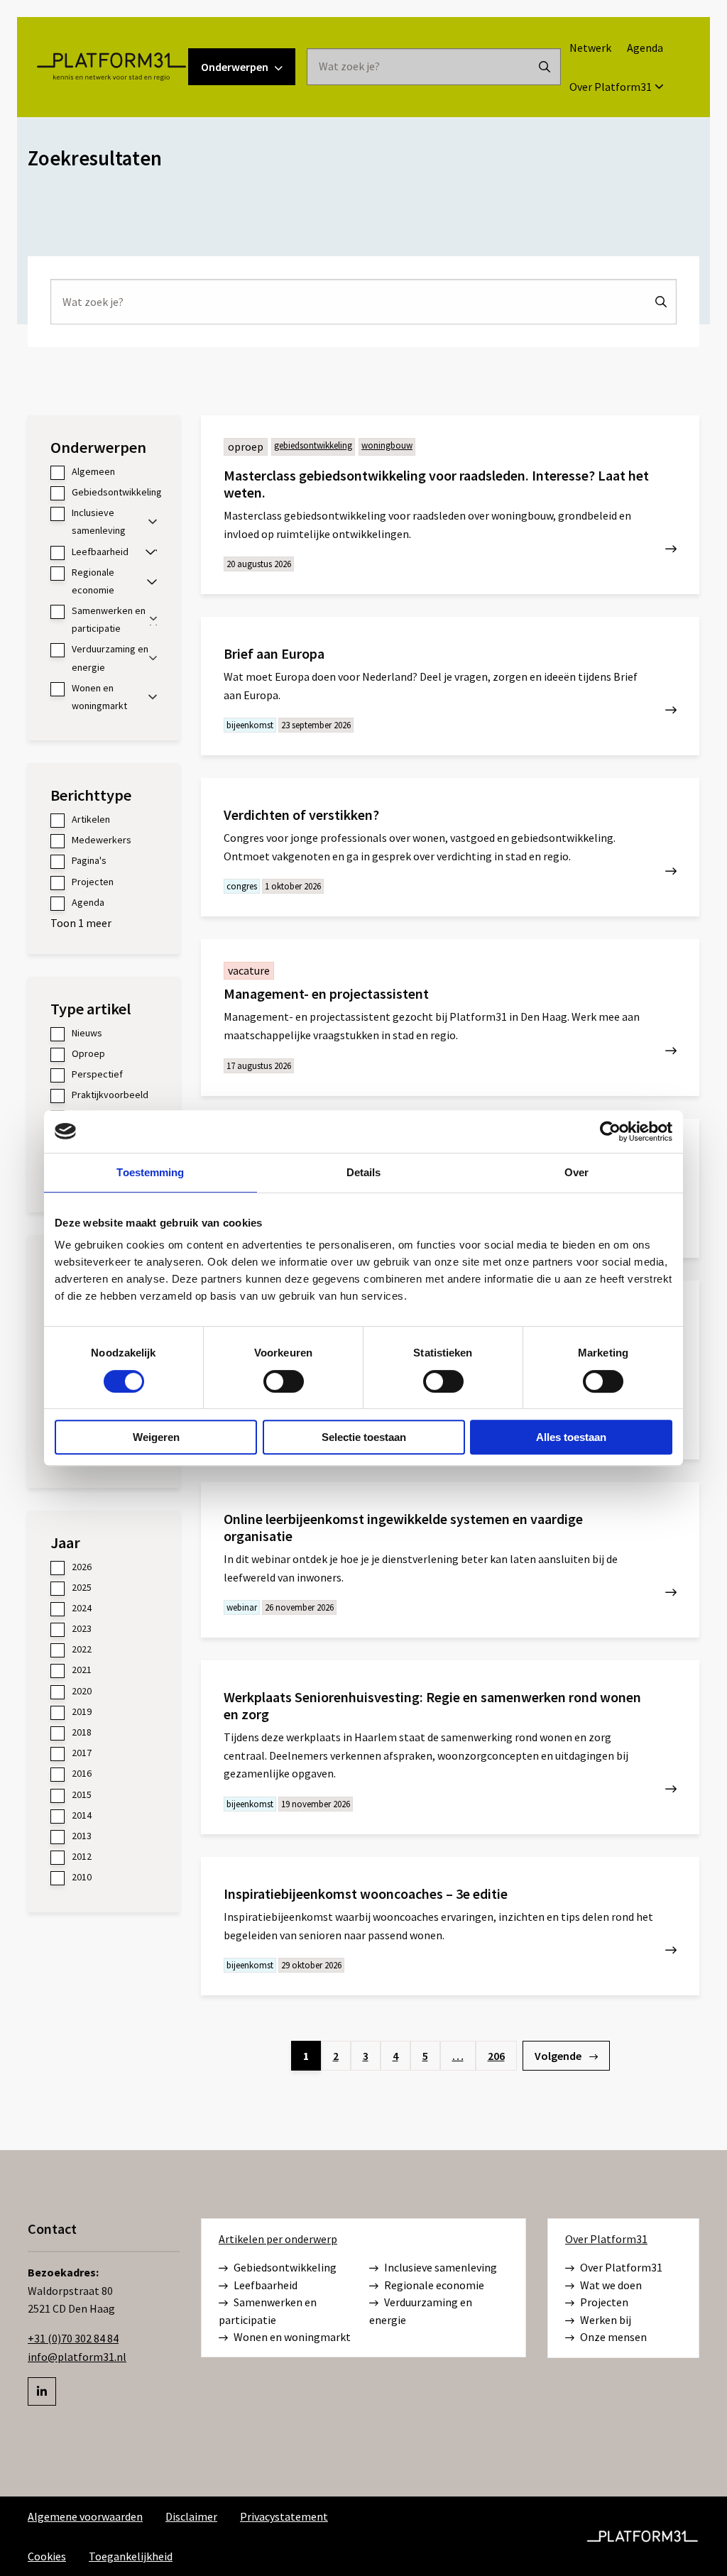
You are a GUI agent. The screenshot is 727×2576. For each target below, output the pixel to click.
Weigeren (156, 1437)
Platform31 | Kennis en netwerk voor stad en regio (111, 67)
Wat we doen (611, 2285)
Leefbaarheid (266, 2285)
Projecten (604, 2302)
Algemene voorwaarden (85, 2516)
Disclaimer (191, 2516)
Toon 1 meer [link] (81, 923)
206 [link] (496, 2056)
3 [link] (366, 2056)
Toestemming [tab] (150, 1172)
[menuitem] (590, 48)
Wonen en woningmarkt (292, 2337)
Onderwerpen (235, 67)
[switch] (284, 1381)
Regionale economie (434, 2285)
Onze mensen (613, 2337)
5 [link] (425, 2056)
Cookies (47, 2556)
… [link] (458, 2056)
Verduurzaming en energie (421, 2311)
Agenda (645, 48)
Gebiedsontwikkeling (285, 2267)
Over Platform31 (611, 87)
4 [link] (395, 2056)
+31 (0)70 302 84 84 (73, 2338)
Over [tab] (576, 1172)
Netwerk (590, 48)
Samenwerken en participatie (268, 2311)
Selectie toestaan (364, 1437)
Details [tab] (364, 1172)
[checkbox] (104, 472)
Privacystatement (284, 2516)
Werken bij (606, 2320)
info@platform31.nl (77, 2357)
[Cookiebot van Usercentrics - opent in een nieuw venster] (610, 1131)
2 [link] (336, 2056)
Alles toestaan (571, 1437)
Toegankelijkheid (131, 2556)
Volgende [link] (559, 2056)
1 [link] (306, 2056)
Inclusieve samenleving (441, 2267)
